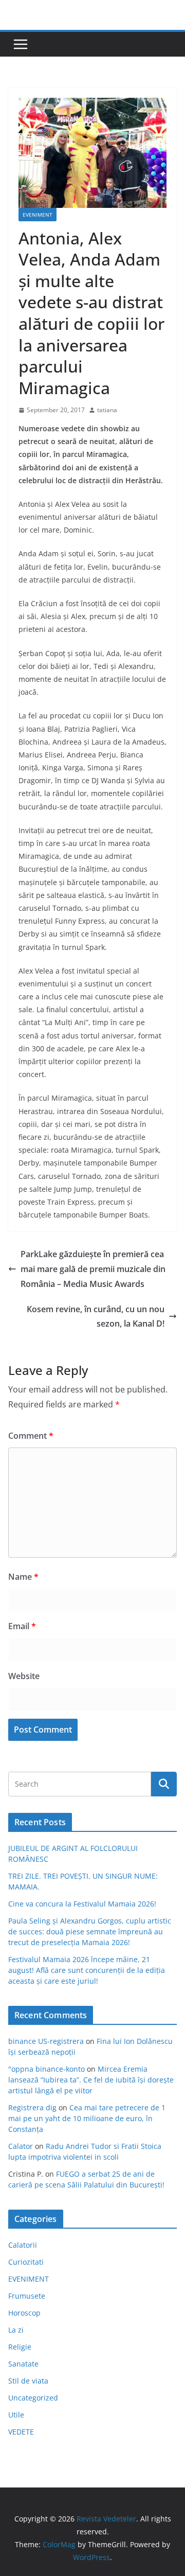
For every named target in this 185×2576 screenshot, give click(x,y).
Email (22, 1626)
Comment (31, 1436)
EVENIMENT (38, 215)
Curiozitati (26, 2262)
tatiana (107, 410)
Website (24, 1676)
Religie (20, 2347)
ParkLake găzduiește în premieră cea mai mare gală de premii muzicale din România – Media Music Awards (93, 1269)
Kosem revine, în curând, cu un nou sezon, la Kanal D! (96, 1317)
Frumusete (27, 2296)
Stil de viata (28, 2381)
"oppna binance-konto (47, 2069)
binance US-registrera (46, 2041)
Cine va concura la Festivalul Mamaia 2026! (82, 1904)
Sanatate (23, 2364)
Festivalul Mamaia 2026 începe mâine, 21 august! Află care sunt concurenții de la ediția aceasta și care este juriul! (87, 1970)
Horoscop (24, 2313)
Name (23, 1577)
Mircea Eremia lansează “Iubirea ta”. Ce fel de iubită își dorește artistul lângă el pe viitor (91, 2080)
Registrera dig (32, 2107)
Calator (21, 2146)
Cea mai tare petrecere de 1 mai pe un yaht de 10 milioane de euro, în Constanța (87, 2118)
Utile (16, 2415)
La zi (16, 2330)
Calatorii (23, 2245)
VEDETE (21, 2432)
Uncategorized (33, 2398)
